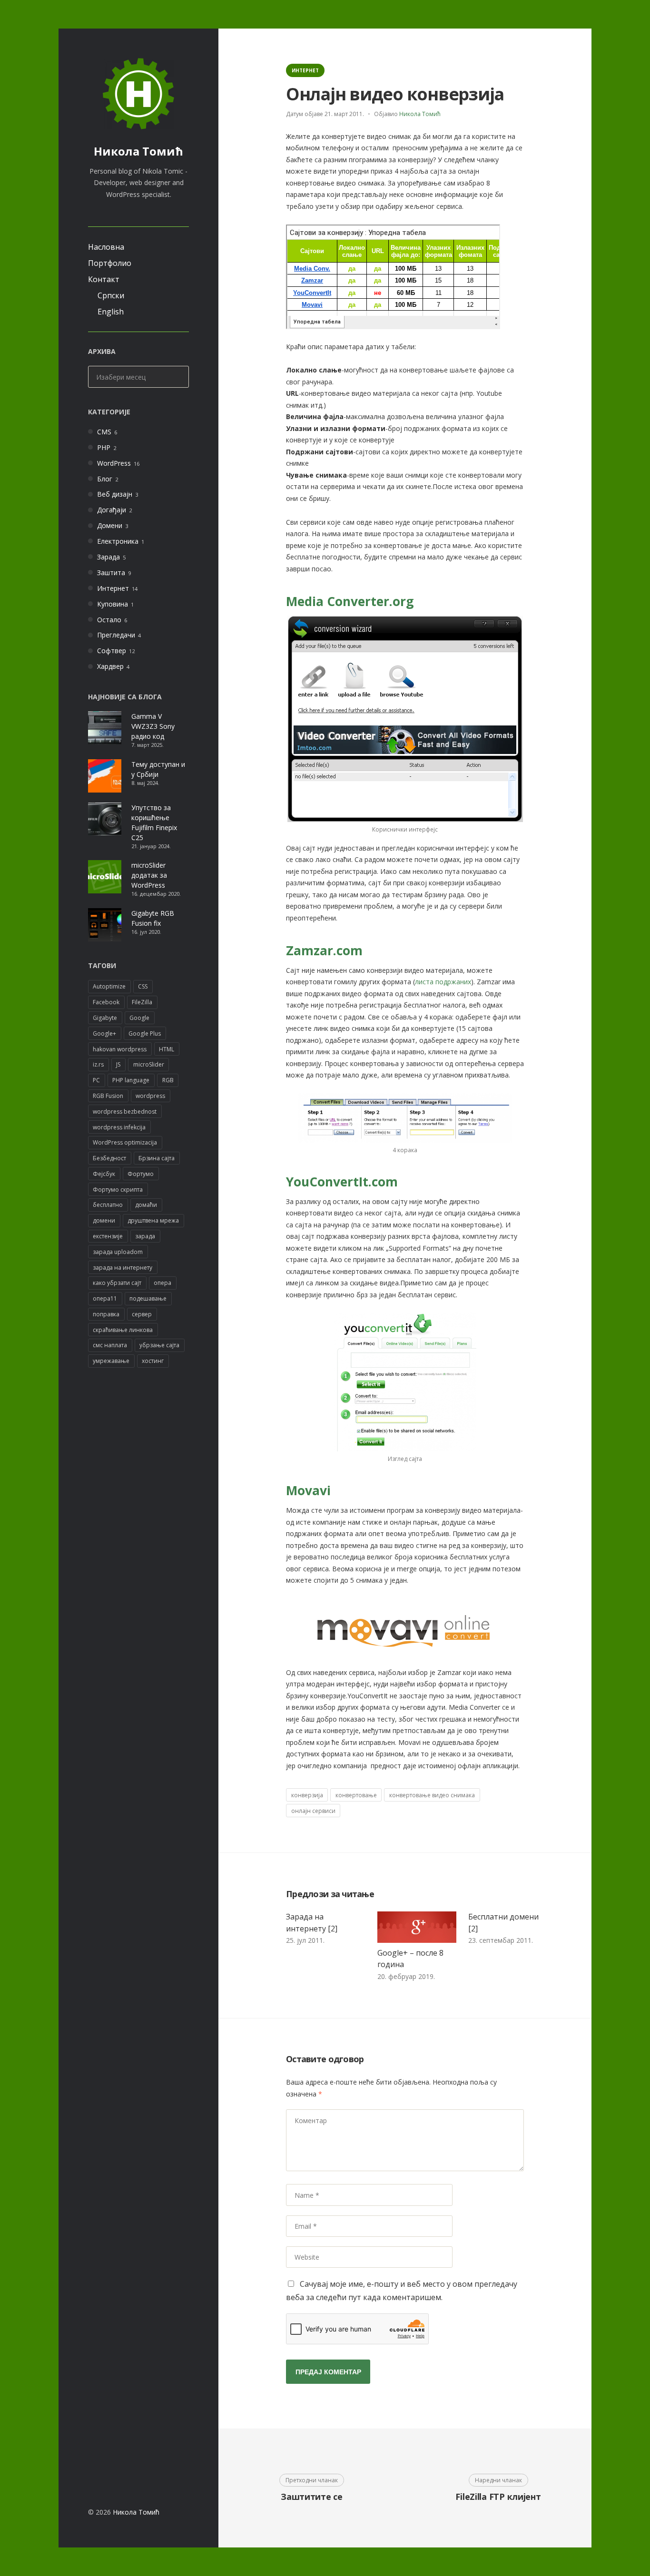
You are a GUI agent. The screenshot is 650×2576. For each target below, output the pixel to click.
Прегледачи (116, 635)
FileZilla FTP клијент (498, 2497)
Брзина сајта (157, 1158)
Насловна (106, 247)
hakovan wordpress (120, 1049)
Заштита (111, 573)
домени (104, 1220)
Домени (110, 525)
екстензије (108, 1236)
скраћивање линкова (123, 1330)
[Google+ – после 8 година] (417, 1927)
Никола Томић (138, 151)
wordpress (150, 1096)
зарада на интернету (123, 1268)
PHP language (131, 1080)
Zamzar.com (324, 950)
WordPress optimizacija (125, 1142)
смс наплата (110, 1345)
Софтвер (112, 651)
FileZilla (142, 1002)
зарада (145, 1236)
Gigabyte (105, 1018)
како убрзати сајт (117, 1283)
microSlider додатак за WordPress (149, 875)
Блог (105, 479)
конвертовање (356, 1795)
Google (139, 1018)
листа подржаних (443, 982)
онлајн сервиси (313, 1811)
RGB (168, 1080)
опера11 (105, 1298)
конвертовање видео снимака (432, 1795)
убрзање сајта (159, 1345)
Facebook (106, 1002)
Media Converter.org (350, 601)
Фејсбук (104, 1174)
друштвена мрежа (153, 1220)
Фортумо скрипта (118, 1190)
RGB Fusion (108, 1096)
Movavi (308, 1490)
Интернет (113, 588)
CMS (104, 432)
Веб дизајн (115, 494)
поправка (106, 1314)
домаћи (146, 1205)
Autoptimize (109, 986)
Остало (109, 620)
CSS (143, 986)
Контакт (104, 279)
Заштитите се (312, 2497)
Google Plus (145, 1033)
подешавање (148, 1298)
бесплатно (108, 1205)
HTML (167, 1049)
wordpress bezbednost (125, 1112)
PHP (104, 447)
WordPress (114, 463)
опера (162, 1283)
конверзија (307, 1795)
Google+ (104, 1033)
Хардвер (110, 666)
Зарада (108, 557)
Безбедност (109, 1158)
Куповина (113, 604)
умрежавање (111, 1361)
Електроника (118, 541)
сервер (142, 1314)
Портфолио (110, 263)
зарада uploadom (118, 1252)
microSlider (149, 1064)
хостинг (153, 1361)
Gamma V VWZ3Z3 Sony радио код (153, 726)
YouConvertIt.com (342, 1182)
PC (96, 1080)
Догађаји (112, 510)
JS (118, 1064)
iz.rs (98, 1064)
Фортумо (141, 1174)
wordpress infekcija (119, 1127)
